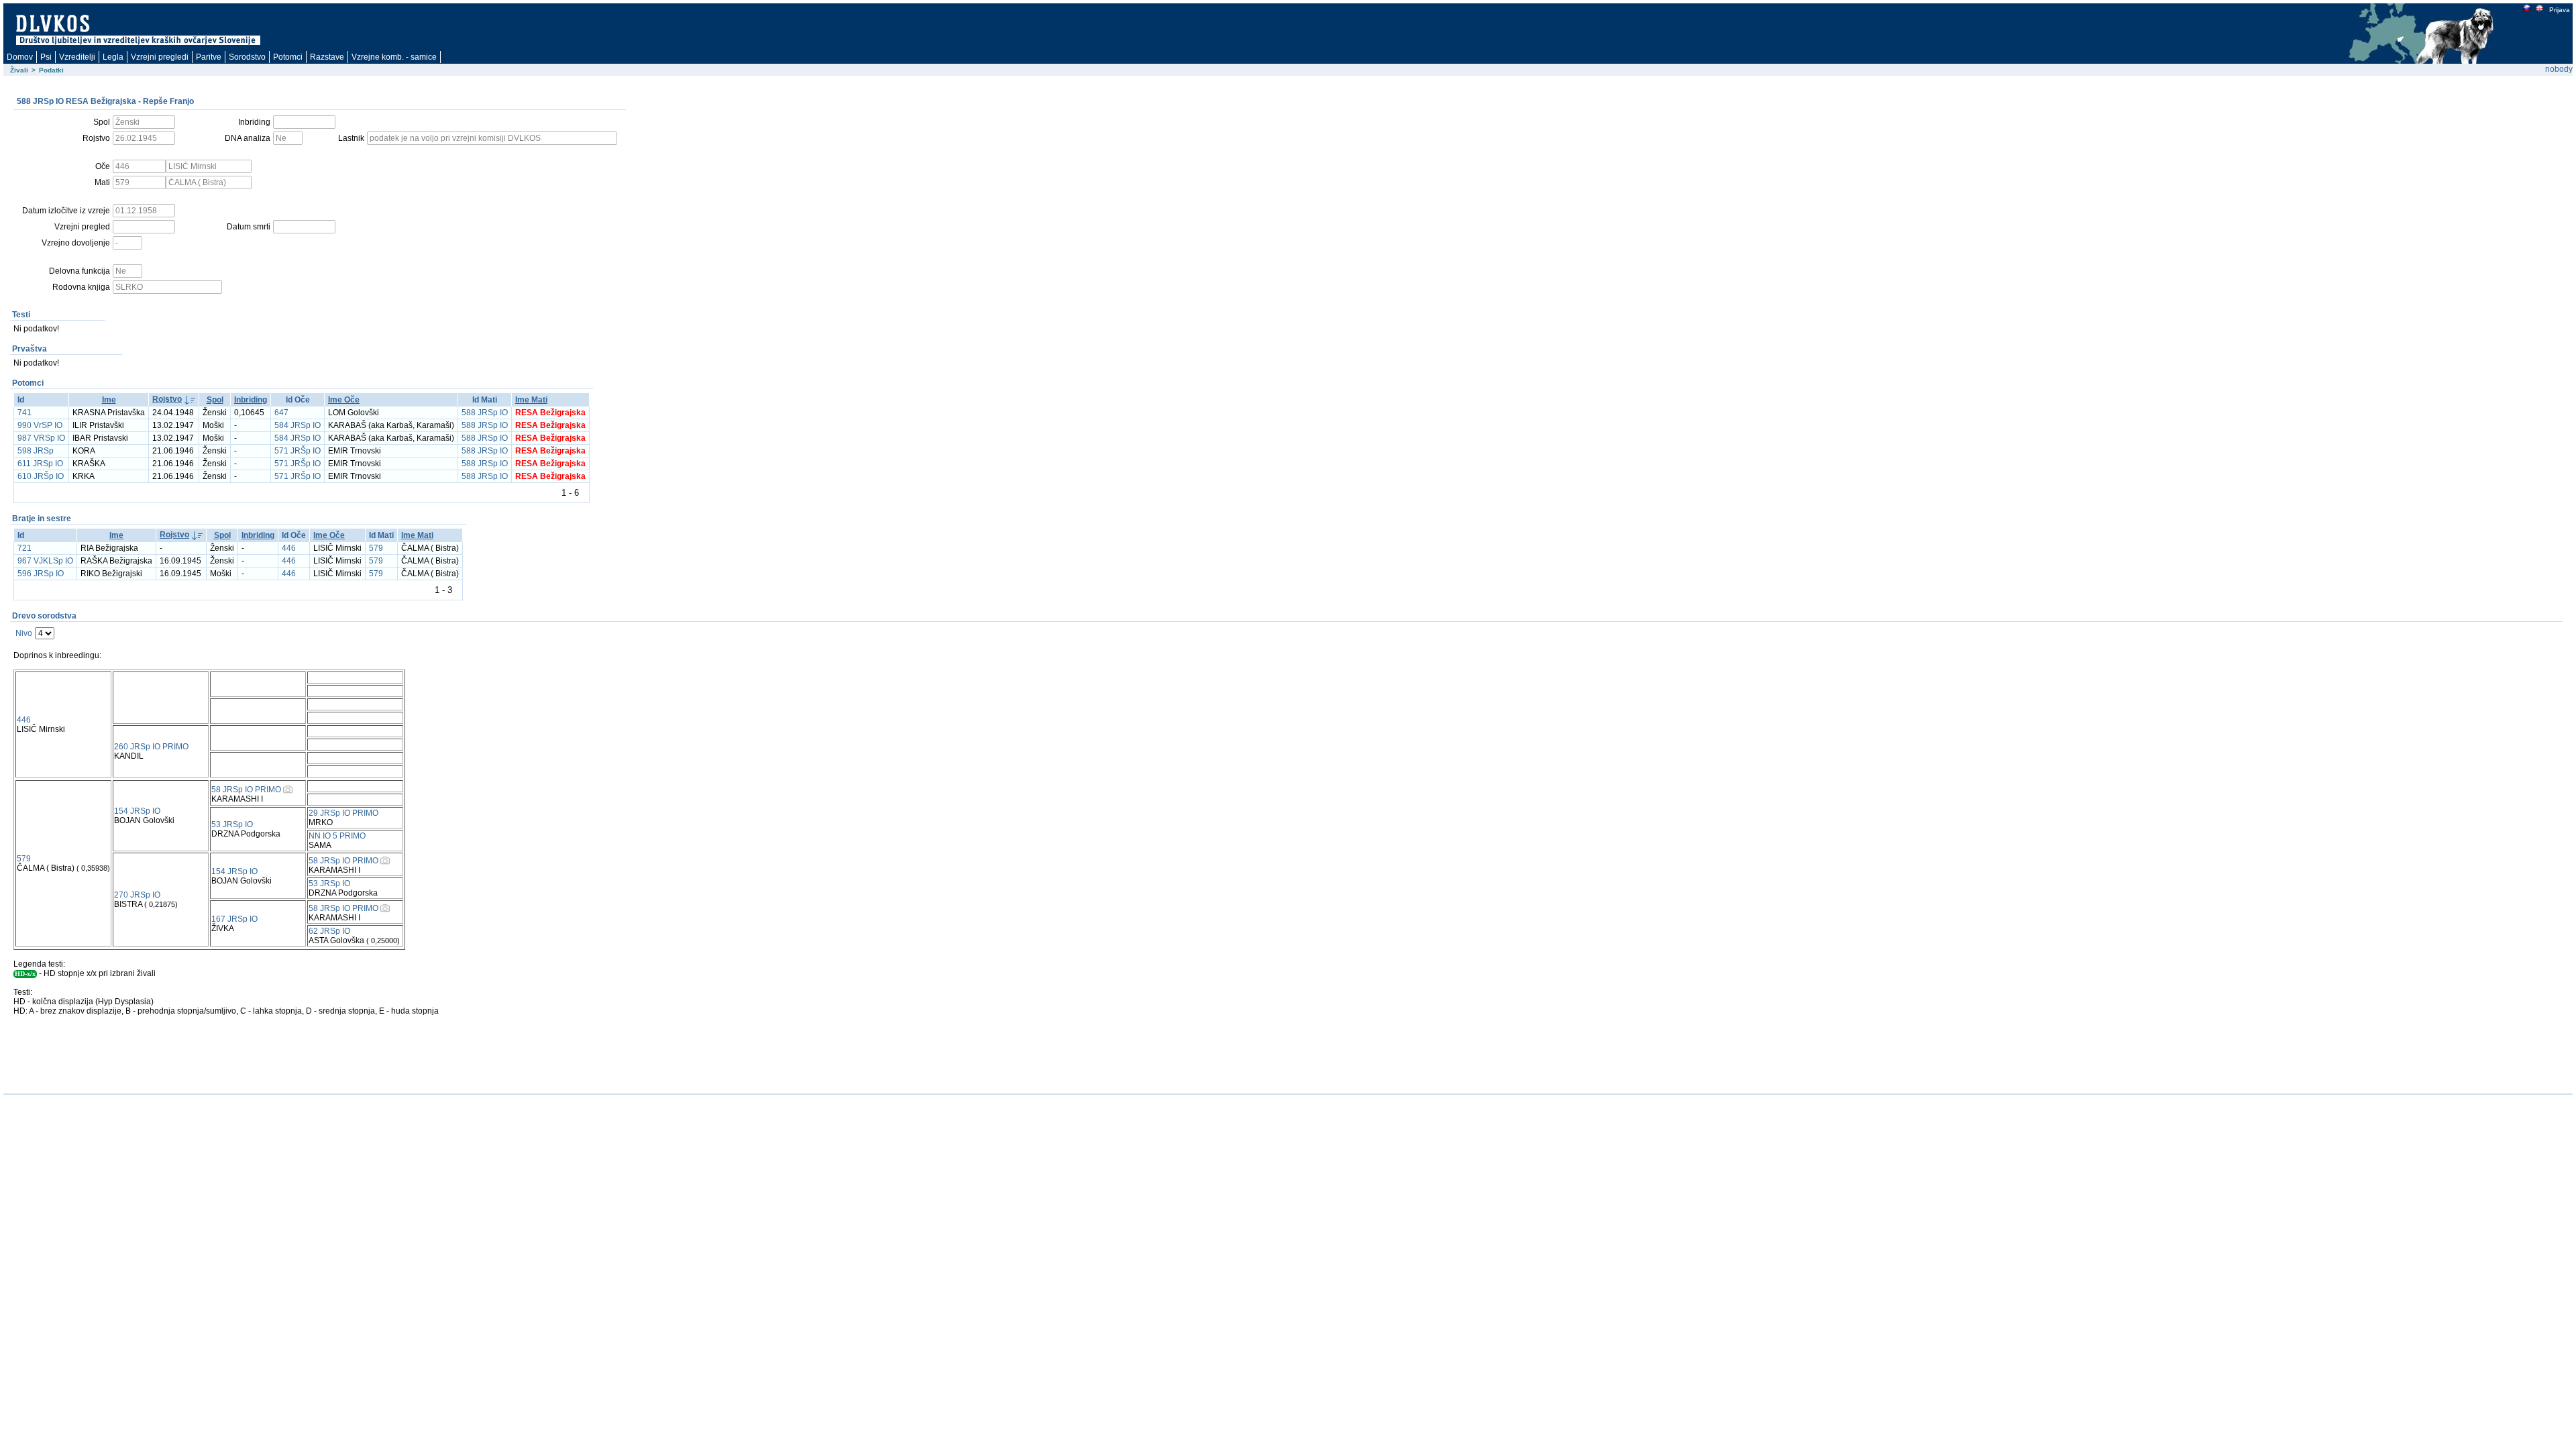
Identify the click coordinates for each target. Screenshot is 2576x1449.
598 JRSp (36, 451)
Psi (46, 57)
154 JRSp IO (137, 811)
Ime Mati (531, 400)
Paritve (209, 57)
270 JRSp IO (137, 895)
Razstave (327, 57)
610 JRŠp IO (41, 476)
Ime (109, 400)
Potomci (288, 57)
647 (281, 413)
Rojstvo (167, 399)
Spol (215, 400)
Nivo (24, 633)
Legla (113, 57)
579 (376, 548)
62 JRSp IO (329, 931)
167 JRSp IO (234, 919)
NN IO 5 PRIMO (337, 836)
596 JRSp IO (41, 574)
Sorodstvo (247, 57)
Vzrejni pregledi (160, 57)
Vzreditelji (77, 57)
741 (24, 413)
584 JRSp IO (298, 425)
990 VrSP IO (40, 425)
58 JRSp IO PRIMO (246, 790)
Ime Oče (344, 400)
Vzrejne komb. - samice (394, 57)
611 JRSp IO (40, 464)
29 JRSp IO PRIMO (343, 813)
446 (289, 548)
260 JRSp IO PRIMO (151, 747)
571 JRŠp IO (298, 451)
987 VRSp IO (41, 438)
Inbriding (251, 400)
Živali (19, 70)
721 (24, 548)
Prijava (2560, 10)
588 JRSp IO (485, 413)
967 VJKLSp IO (45, 561)
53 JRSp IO (232, 824)
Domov (20, 57)
